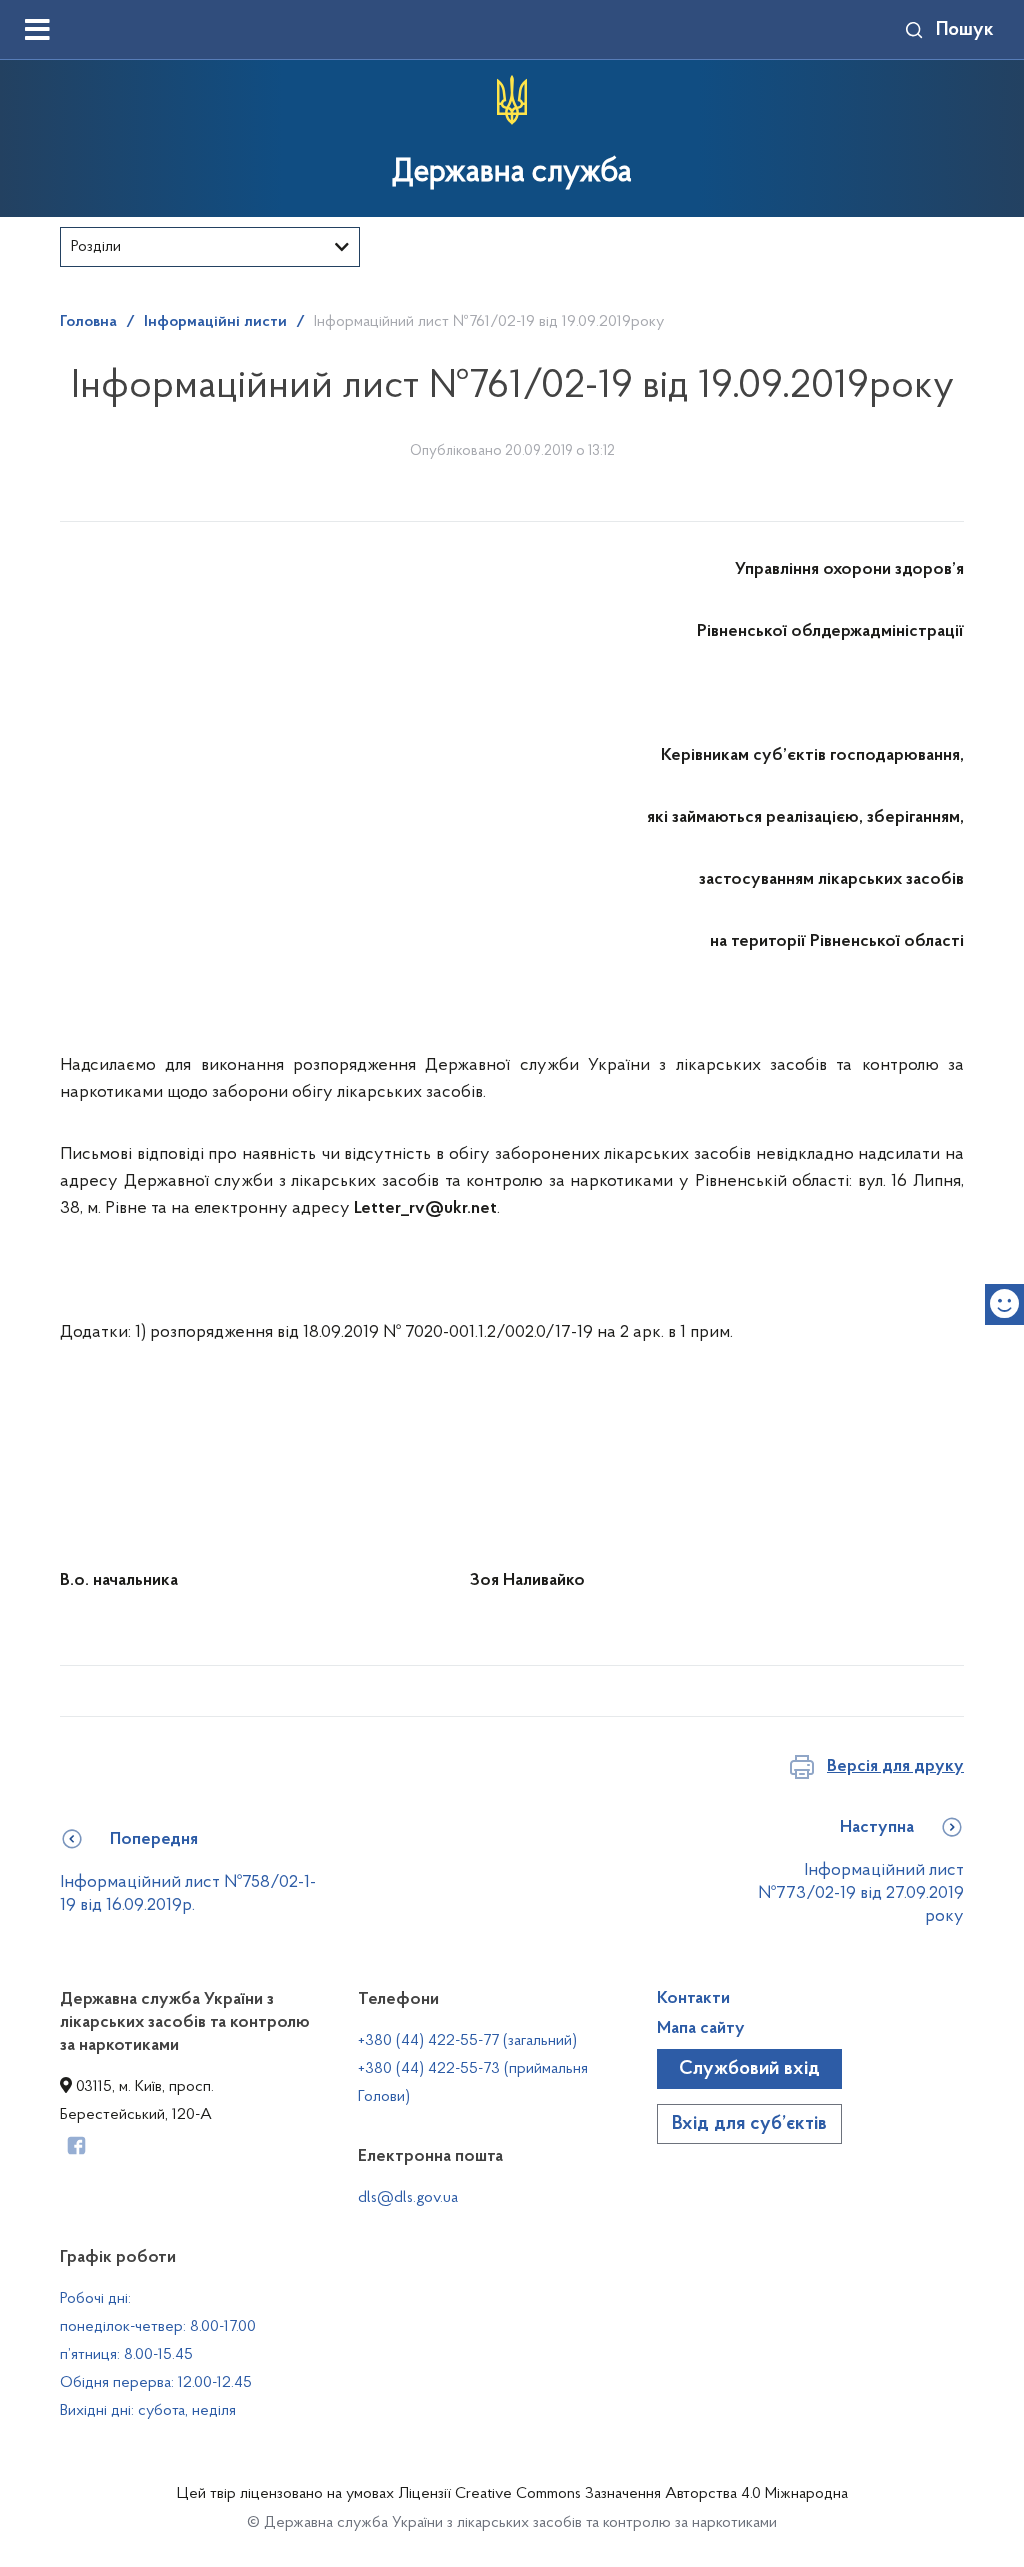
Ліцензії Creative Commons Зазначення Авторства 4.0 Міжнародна (623, 2494)
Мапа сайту (701, 2029)
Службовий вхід (749, 2069)
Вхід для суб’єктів (749, 2124)
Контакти (693, 1999)
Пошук (965, 30)
